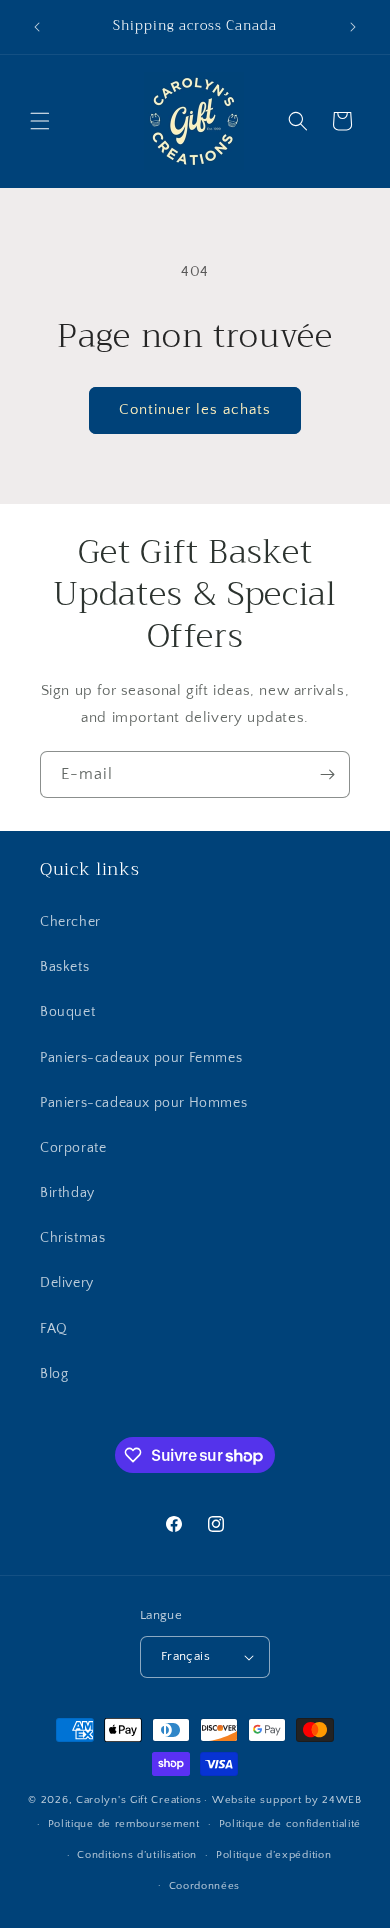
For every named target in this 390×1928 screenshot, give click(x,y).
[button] (40, 121)
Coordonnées (205, 1886)
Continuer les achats (195, 409)
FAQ (54, 1329)
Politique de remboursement (124, 1824)
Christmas (72, 1238)
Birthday (67, 1193)
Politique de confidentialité (290, 1824)
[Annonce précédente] (37, 27)
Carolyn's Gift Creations (139, 1800)
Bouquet (67, 1012)
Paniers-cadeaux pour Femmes (141, 1058)
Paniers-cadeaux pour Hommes (143, 1103)
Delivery (67, 1283)
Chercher (70, 922)
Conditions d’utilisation (137, 1855)
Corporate (73, 1148)
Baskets (64, 967)
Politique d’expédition (273, 1855)
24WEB (342, 1800)
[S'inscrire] (327, 774)
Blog (54, 1374)
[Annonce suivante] (353, 27)
